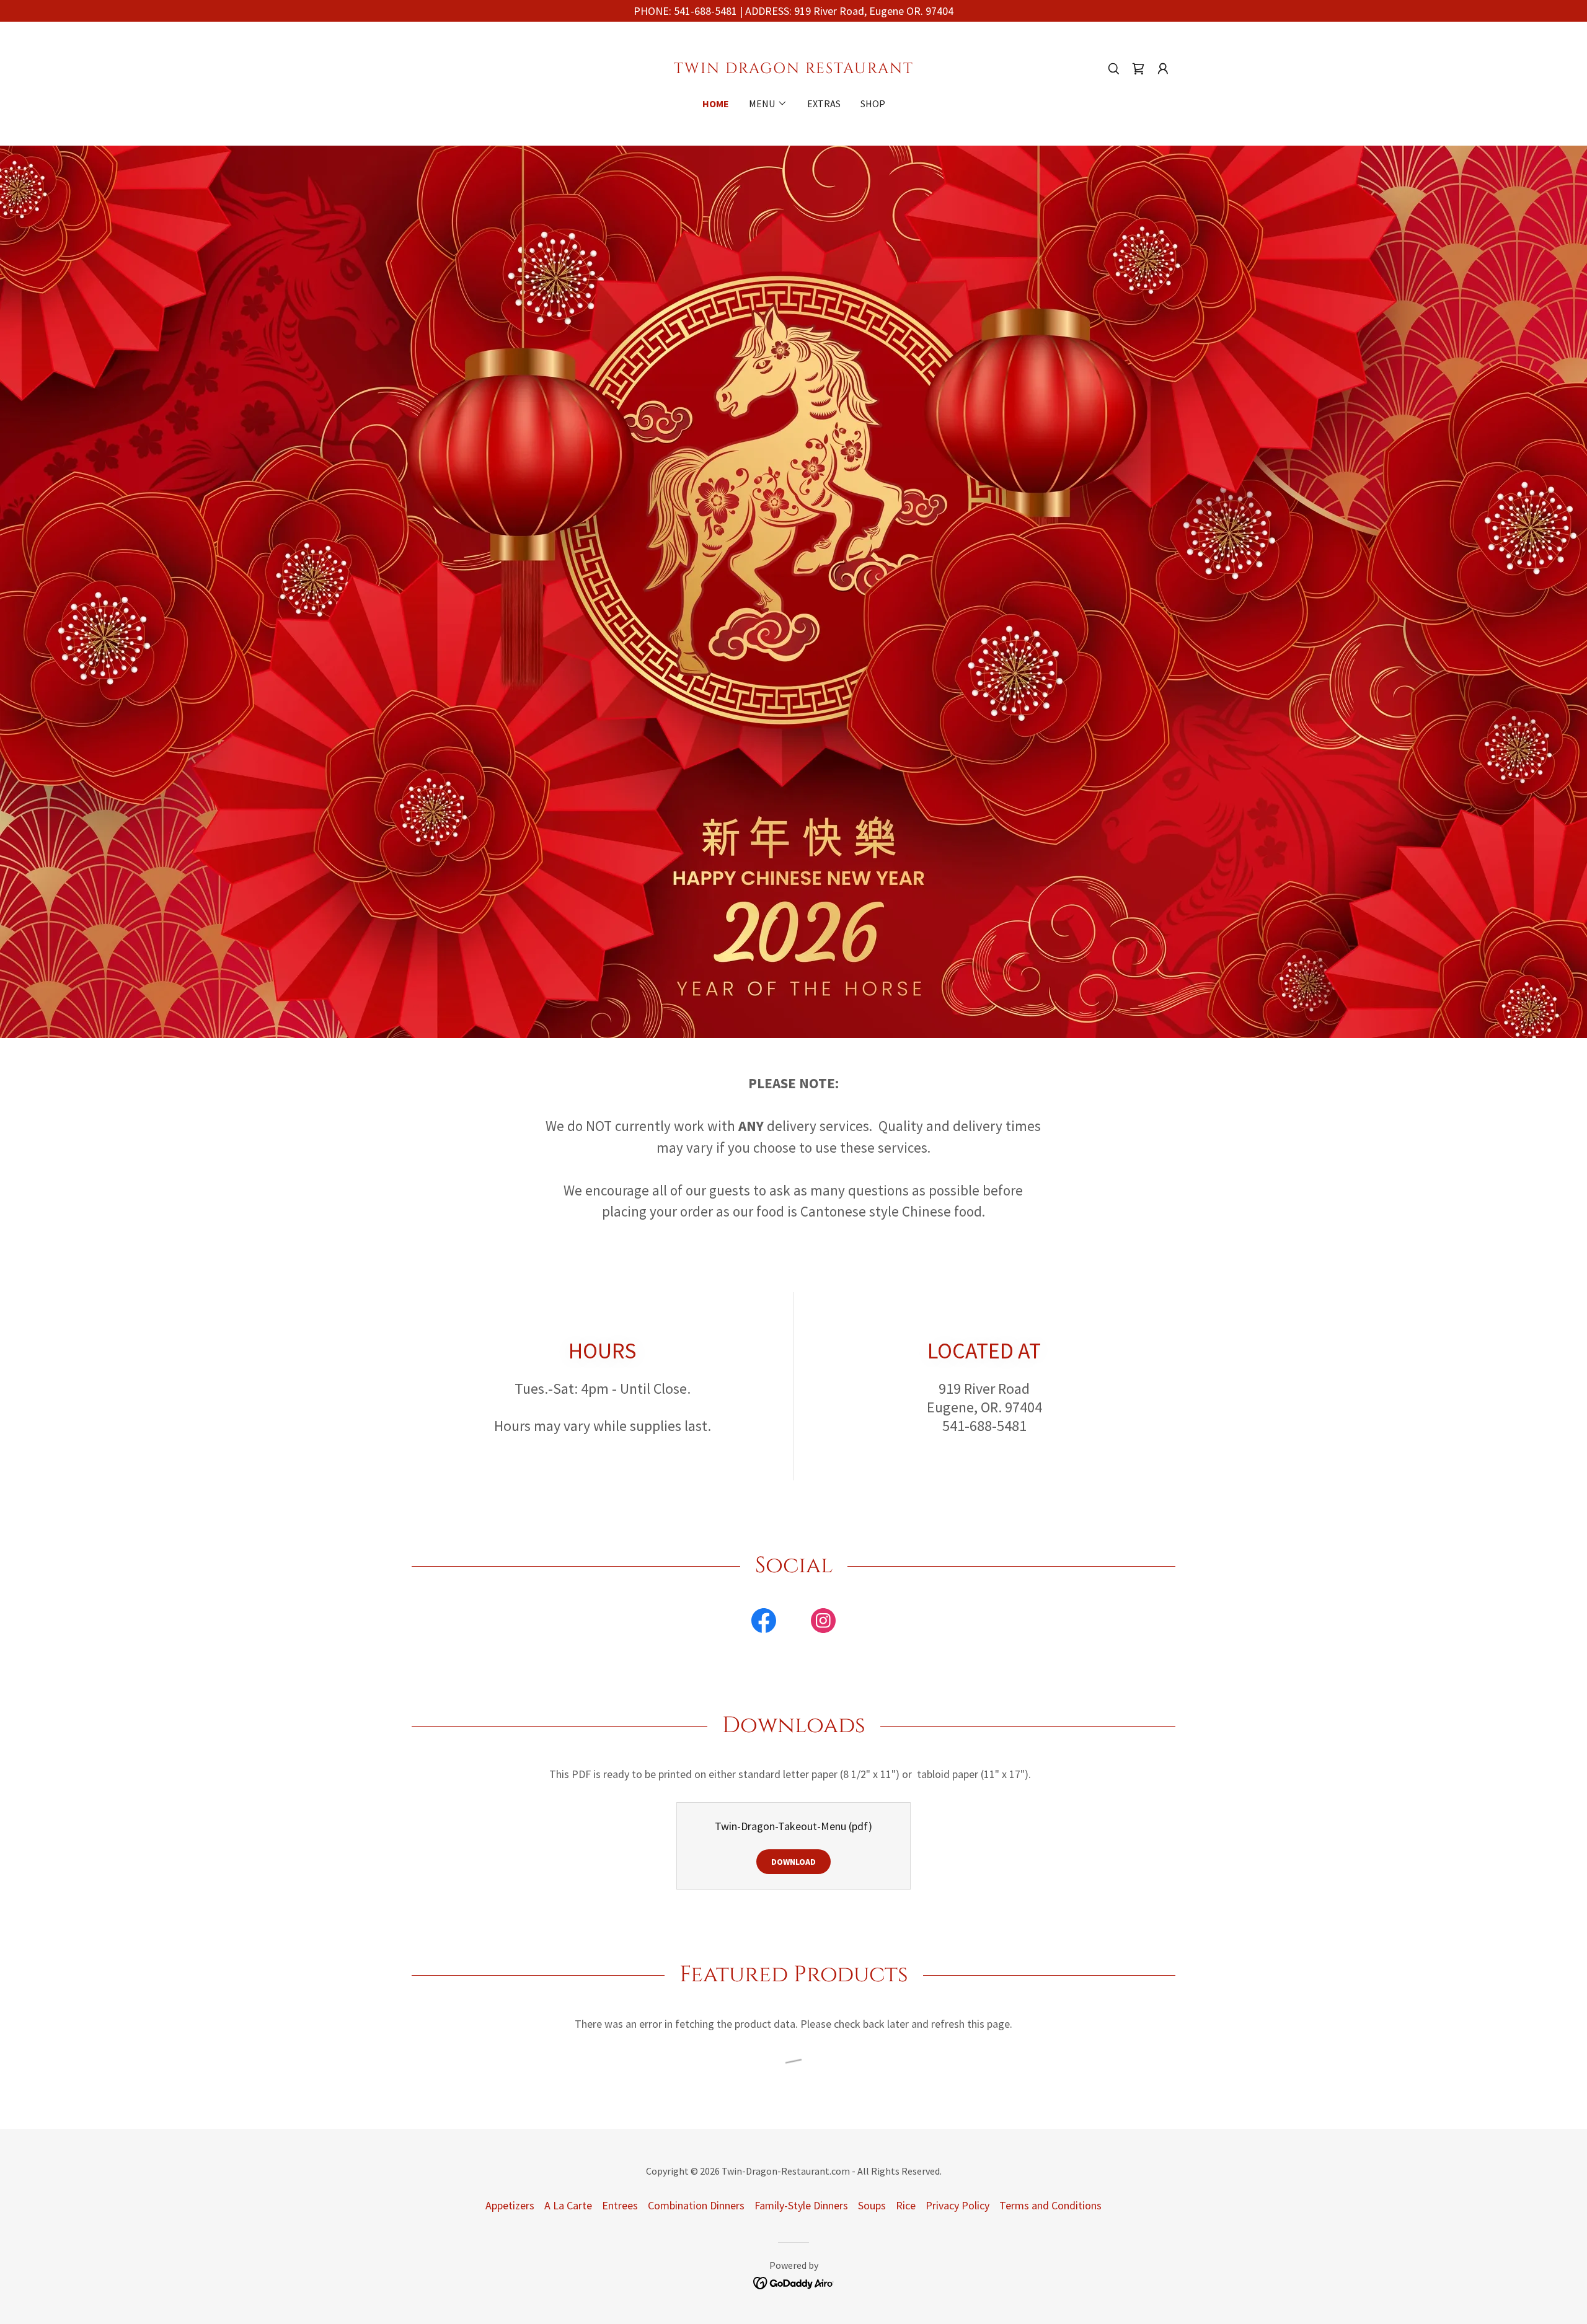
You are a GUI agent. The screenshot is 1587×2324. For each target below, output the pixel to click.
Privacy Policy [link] (957, 2205)
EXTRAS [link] (824, 103)
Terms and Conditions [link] (1050, 2205)
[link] (794, 69)
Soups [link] (872, 2205)
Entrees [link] (620, 2205)
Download (793, 1862)
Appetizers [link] (510, 2205)
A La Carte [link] (568, 2205)
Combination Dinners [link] (696, 2205)
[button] (1163, 69)
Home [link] (716, 103)
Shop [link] (873, 103)
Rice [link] (906, 2205)
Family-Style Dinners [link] (801, 2205)
